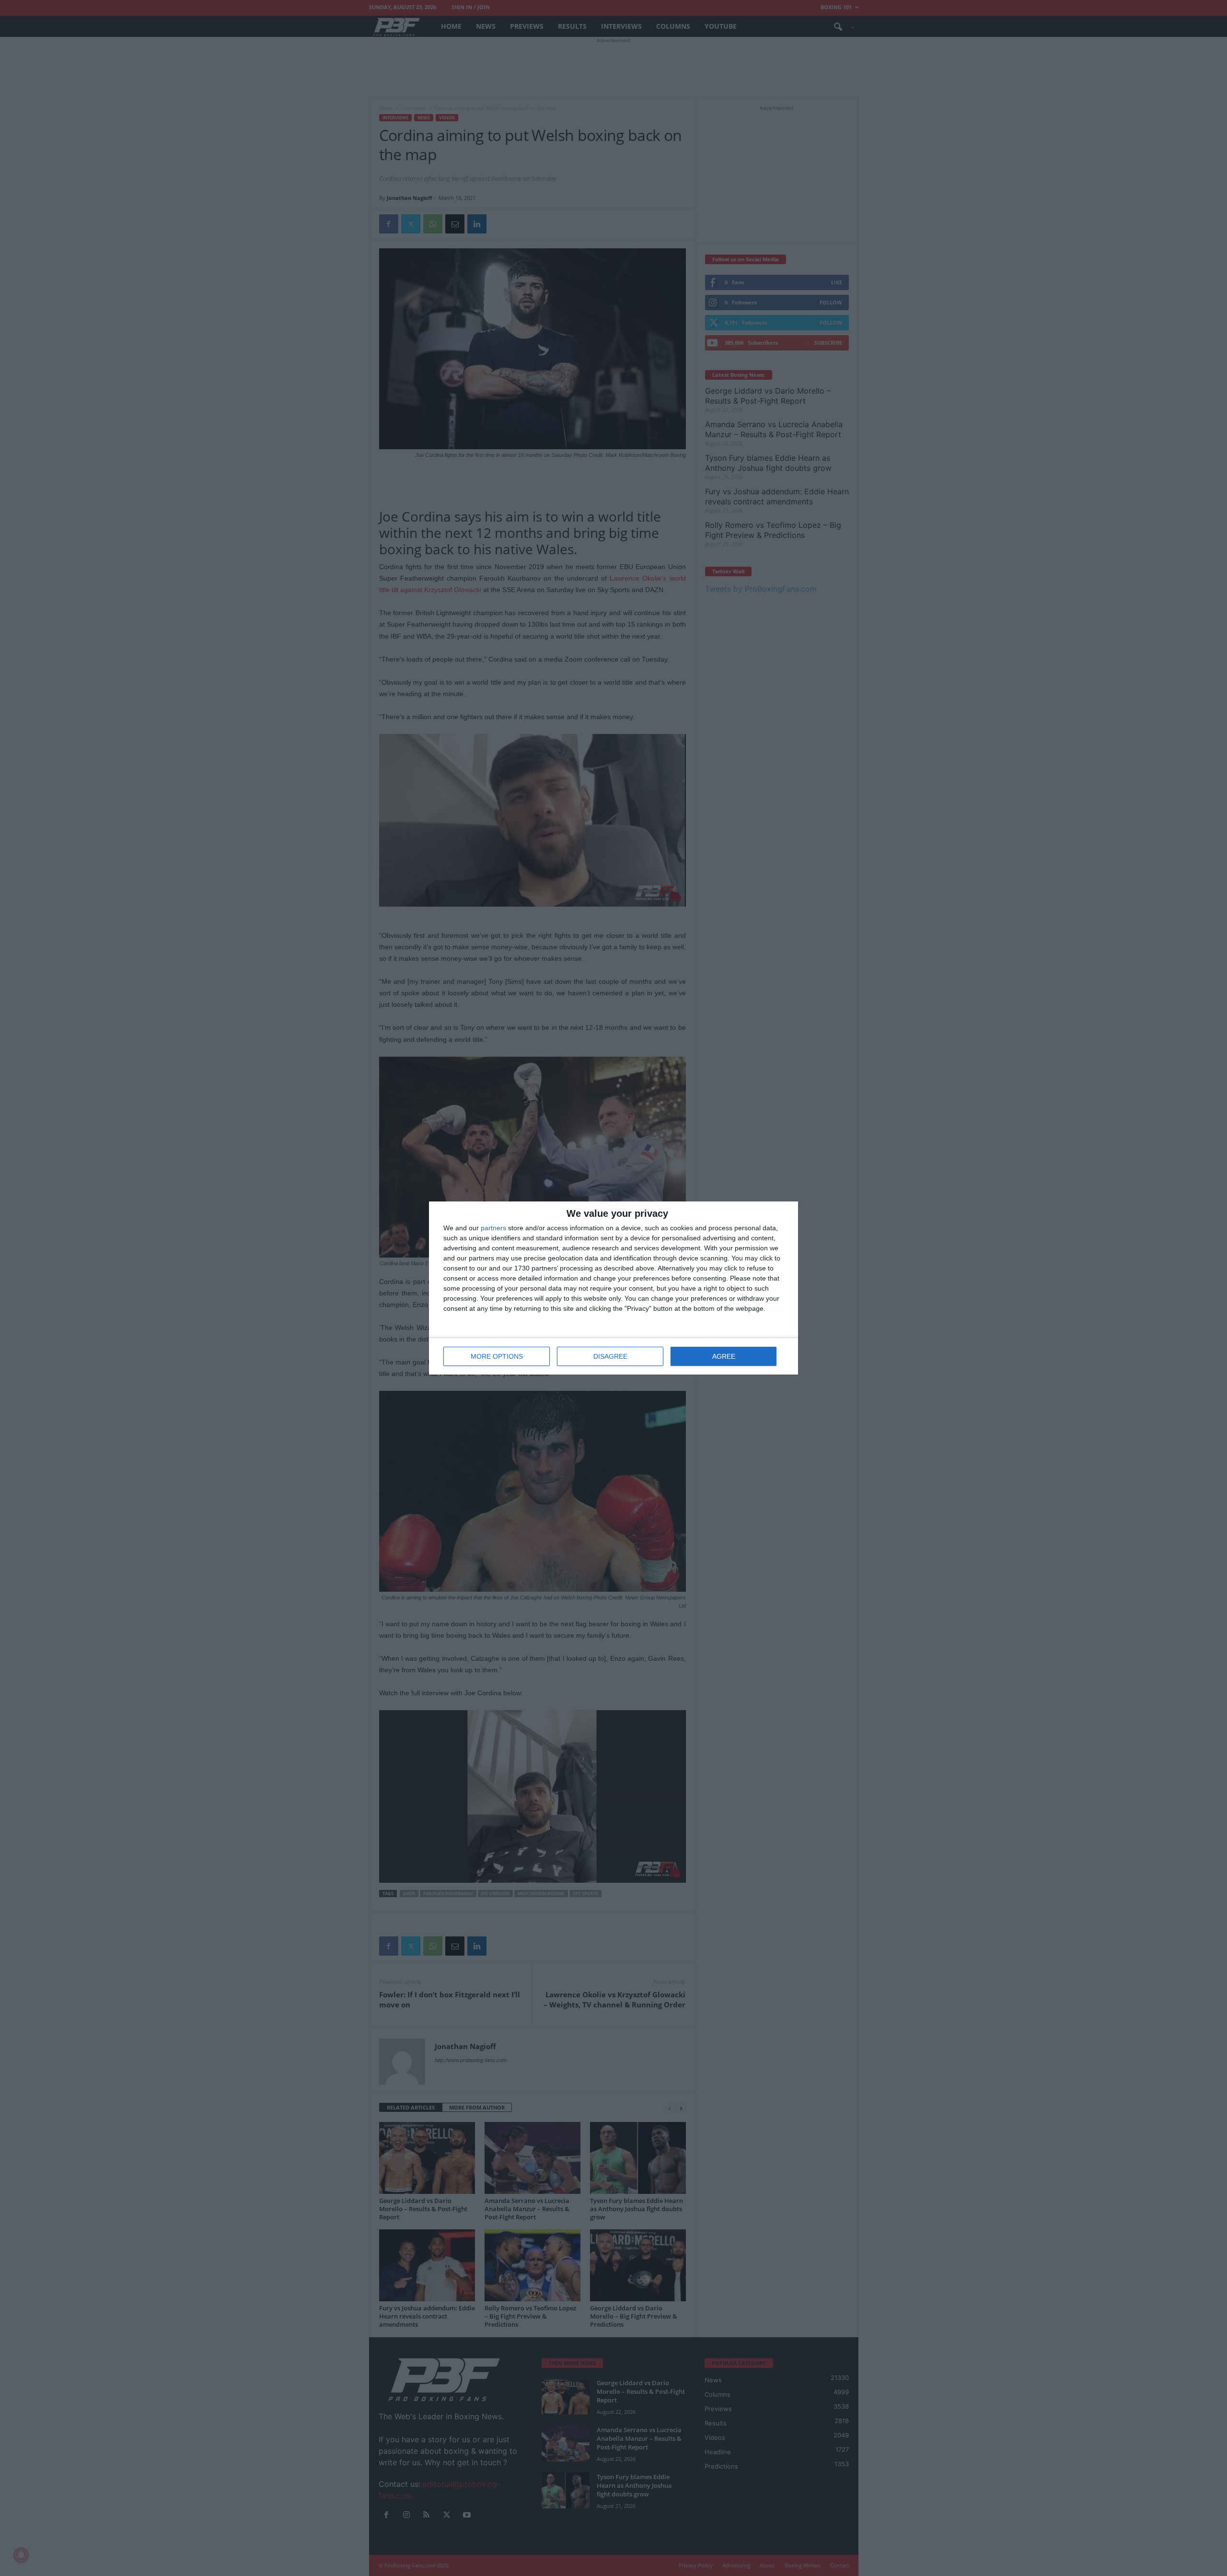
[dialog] (613, 1288)
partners (493, 1228)
